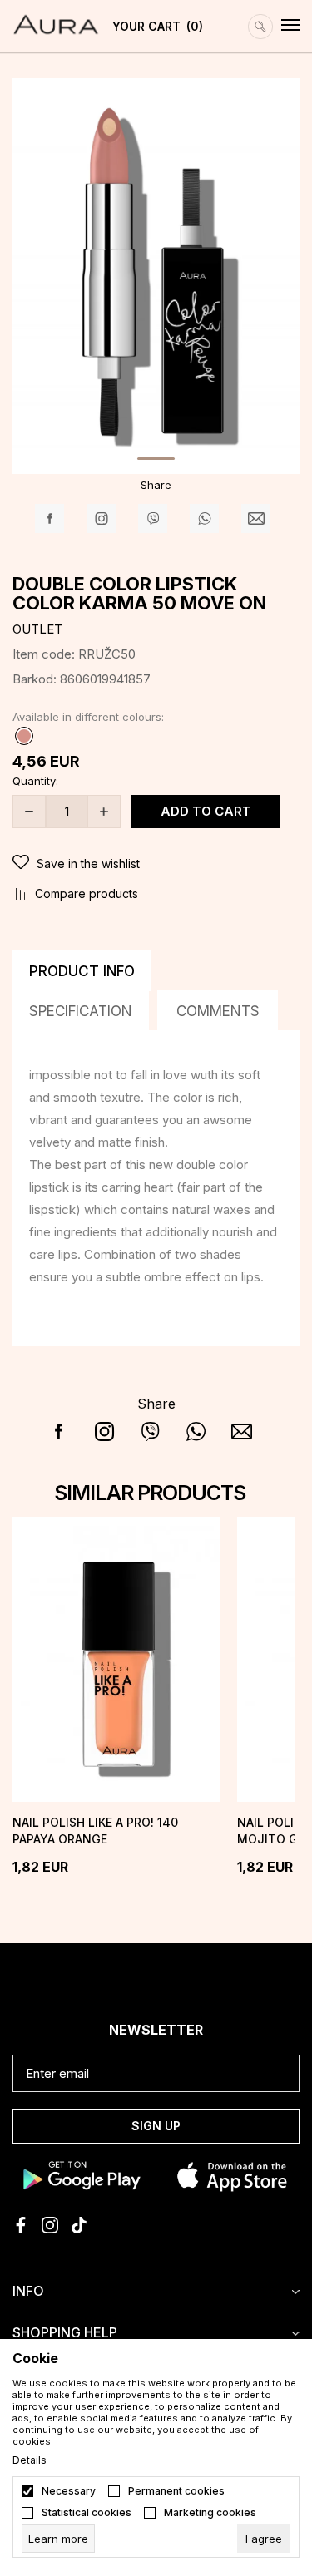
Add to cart (206, 811)
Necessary (69, 2491)
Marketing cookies (210, 2513)
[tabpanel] (156, 274)
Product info (82, 971)
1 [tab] (156, 459)
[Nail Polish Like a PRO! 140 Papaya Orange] (116, 1660)
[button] (156, 864)
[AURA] (56, 17)
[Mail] (256, 518)
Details (30, 2460)
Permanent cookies (176, 2491)
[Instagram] (101, 518)
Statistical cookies (87, 2513)
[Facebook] (50, 518)
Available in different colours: (88, 717)
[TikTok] (79, 2225)
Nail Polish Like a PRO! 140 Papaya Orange (95, 1831)
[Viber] (153, 518)
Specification (81, 1011)
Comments (218, 1011)
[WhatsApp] (204, 518)
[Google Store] (80, 2175)
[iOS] (233, 2175)
